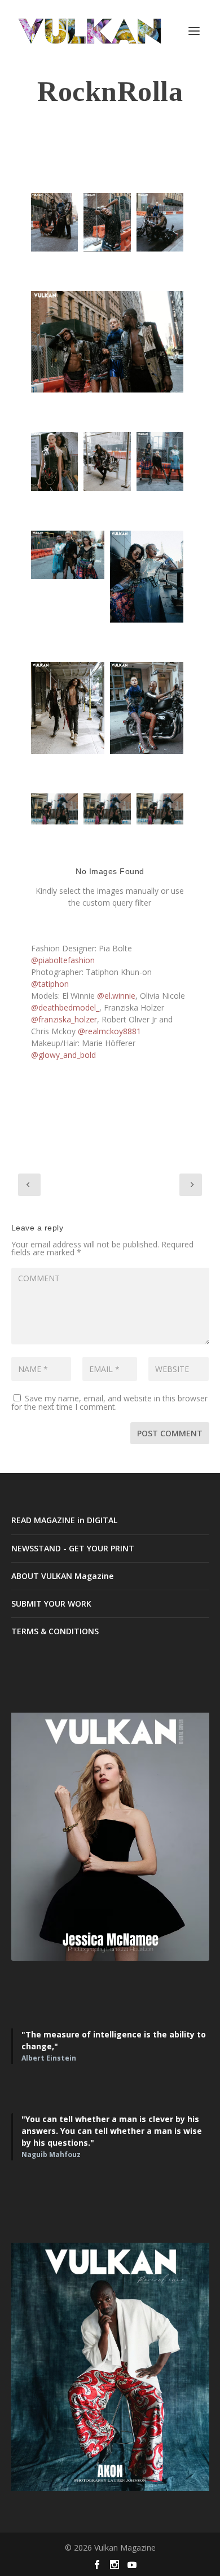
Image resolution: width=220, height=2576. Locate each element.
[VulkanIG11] (147, 708)
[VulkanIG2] (107, 222)
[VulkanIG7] (160, 461)
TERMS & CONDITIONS (55, 1631)
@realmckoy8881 (109, 1031)
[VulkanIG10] (68, 708)
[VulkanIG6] (107, 461)
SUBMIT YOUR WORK (51, 1604)
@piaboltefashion (63, 960)
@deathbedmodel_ (65, 1007)
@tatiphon (50, 984)
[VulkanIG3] (160, 222)
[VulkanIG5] (54, 461)
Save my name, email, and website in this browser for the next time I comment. (109, 1402)
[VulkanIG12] (54, 809)
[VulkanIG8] (68, 555)
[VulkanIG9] (147, 577)
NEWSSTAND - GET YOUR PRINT (73, 1548)
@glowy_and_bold (63, 1055)
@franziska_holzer (64, 1019)
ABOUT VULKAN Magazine (62, 1576)
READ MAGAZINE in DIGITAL (64, 1520)
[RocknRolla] (107, 809)
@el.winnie (116, 996)
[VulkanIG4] (107, 342)
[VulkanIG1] (54, 222)
